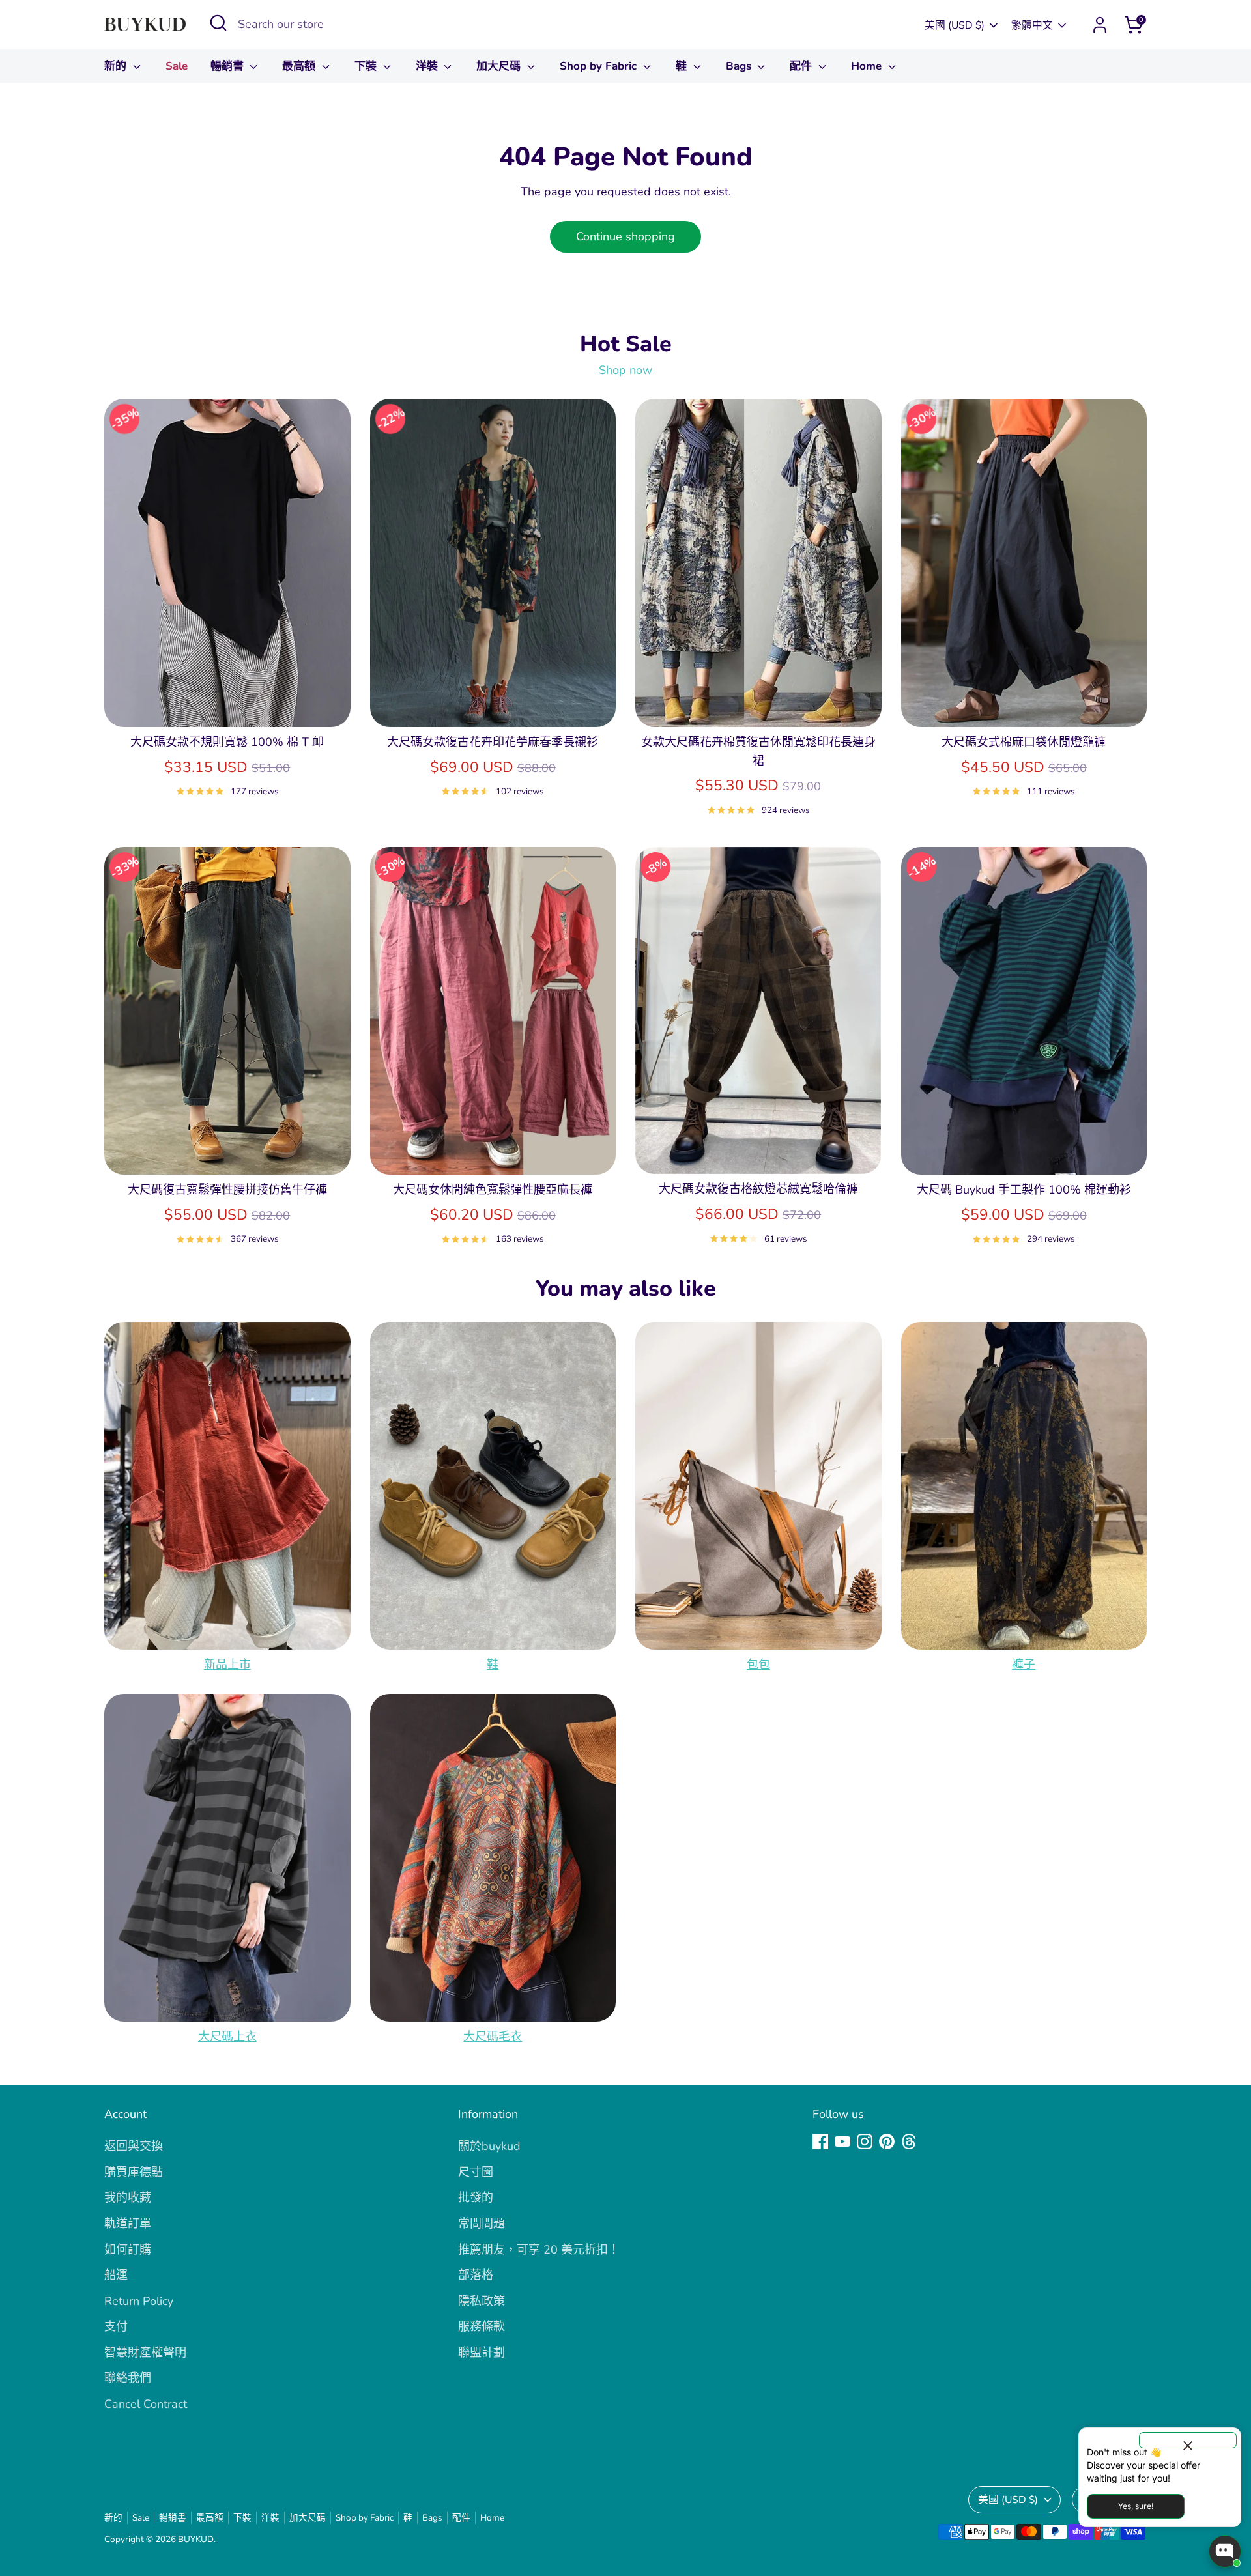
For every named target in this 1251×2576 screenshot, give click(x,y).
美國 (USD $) (955, 25)
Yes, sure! (1136, 2506)
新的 (117, 66)
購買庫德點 (134, 2172)
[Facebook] (820, 2141)
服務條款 (482, 2326)
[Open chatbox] (1225, 2551)
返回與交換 (134, 2146)
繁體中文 (1032, 25)
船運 (116, 2275)
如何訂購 (128, 2250)
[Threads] (909, 2141)
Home (868, 66)
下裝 (367, 66)
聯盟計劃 (482, 2353)
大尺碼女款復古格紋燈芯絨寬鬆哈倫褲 (758, 1189)
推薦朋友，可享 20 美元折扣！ (539, 2250)
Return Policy (139, 2301)
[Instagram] (865, 2141)
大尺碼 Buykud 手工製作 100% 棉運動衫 (1024, 1190)
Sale (177, 66)
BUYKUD (196, 2539)
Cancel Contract (146, 2404)
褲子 (1024, 1665)
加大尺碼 (500, 66)
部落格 (476, 2275)
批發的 (476, 2197)
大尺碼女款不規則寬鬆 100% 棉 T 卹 (227, 742)
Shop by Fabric (600, 66)
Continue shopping (625, 236)
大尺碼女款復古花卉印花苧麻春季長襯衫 (493, 742)
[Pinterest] (887, 2141)
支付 (116, 2326)
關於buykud (489, 2146)
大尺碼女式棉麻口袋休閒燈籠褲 (1024, 742)
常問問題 (482, 2224)
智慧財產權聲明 (145, 2353)
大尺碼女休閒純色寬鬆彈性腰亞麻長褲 (493, 1190)
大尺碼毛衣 (493, 2037)
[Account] (1100, 25)
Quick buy (227, 704)
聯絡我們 (128, 2378)
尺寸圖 (476, 2172)
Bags (740, 66)
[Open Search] (218, 23)
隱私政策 (482, 2301)
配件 (802, 66)
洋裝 (428, 66)
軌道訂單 (128, 2224)
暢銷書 (229, 66)
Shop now (625, 370)
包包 (758, 1665)
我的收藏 (128, 2197)
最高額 (300, 66)
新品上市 (227, 1665)
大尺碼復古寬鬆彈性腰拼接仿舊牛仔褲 (227, 1190)
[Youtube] (842, 2141)
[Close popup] (1188, 2440)
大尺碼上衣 (227, 2037)
